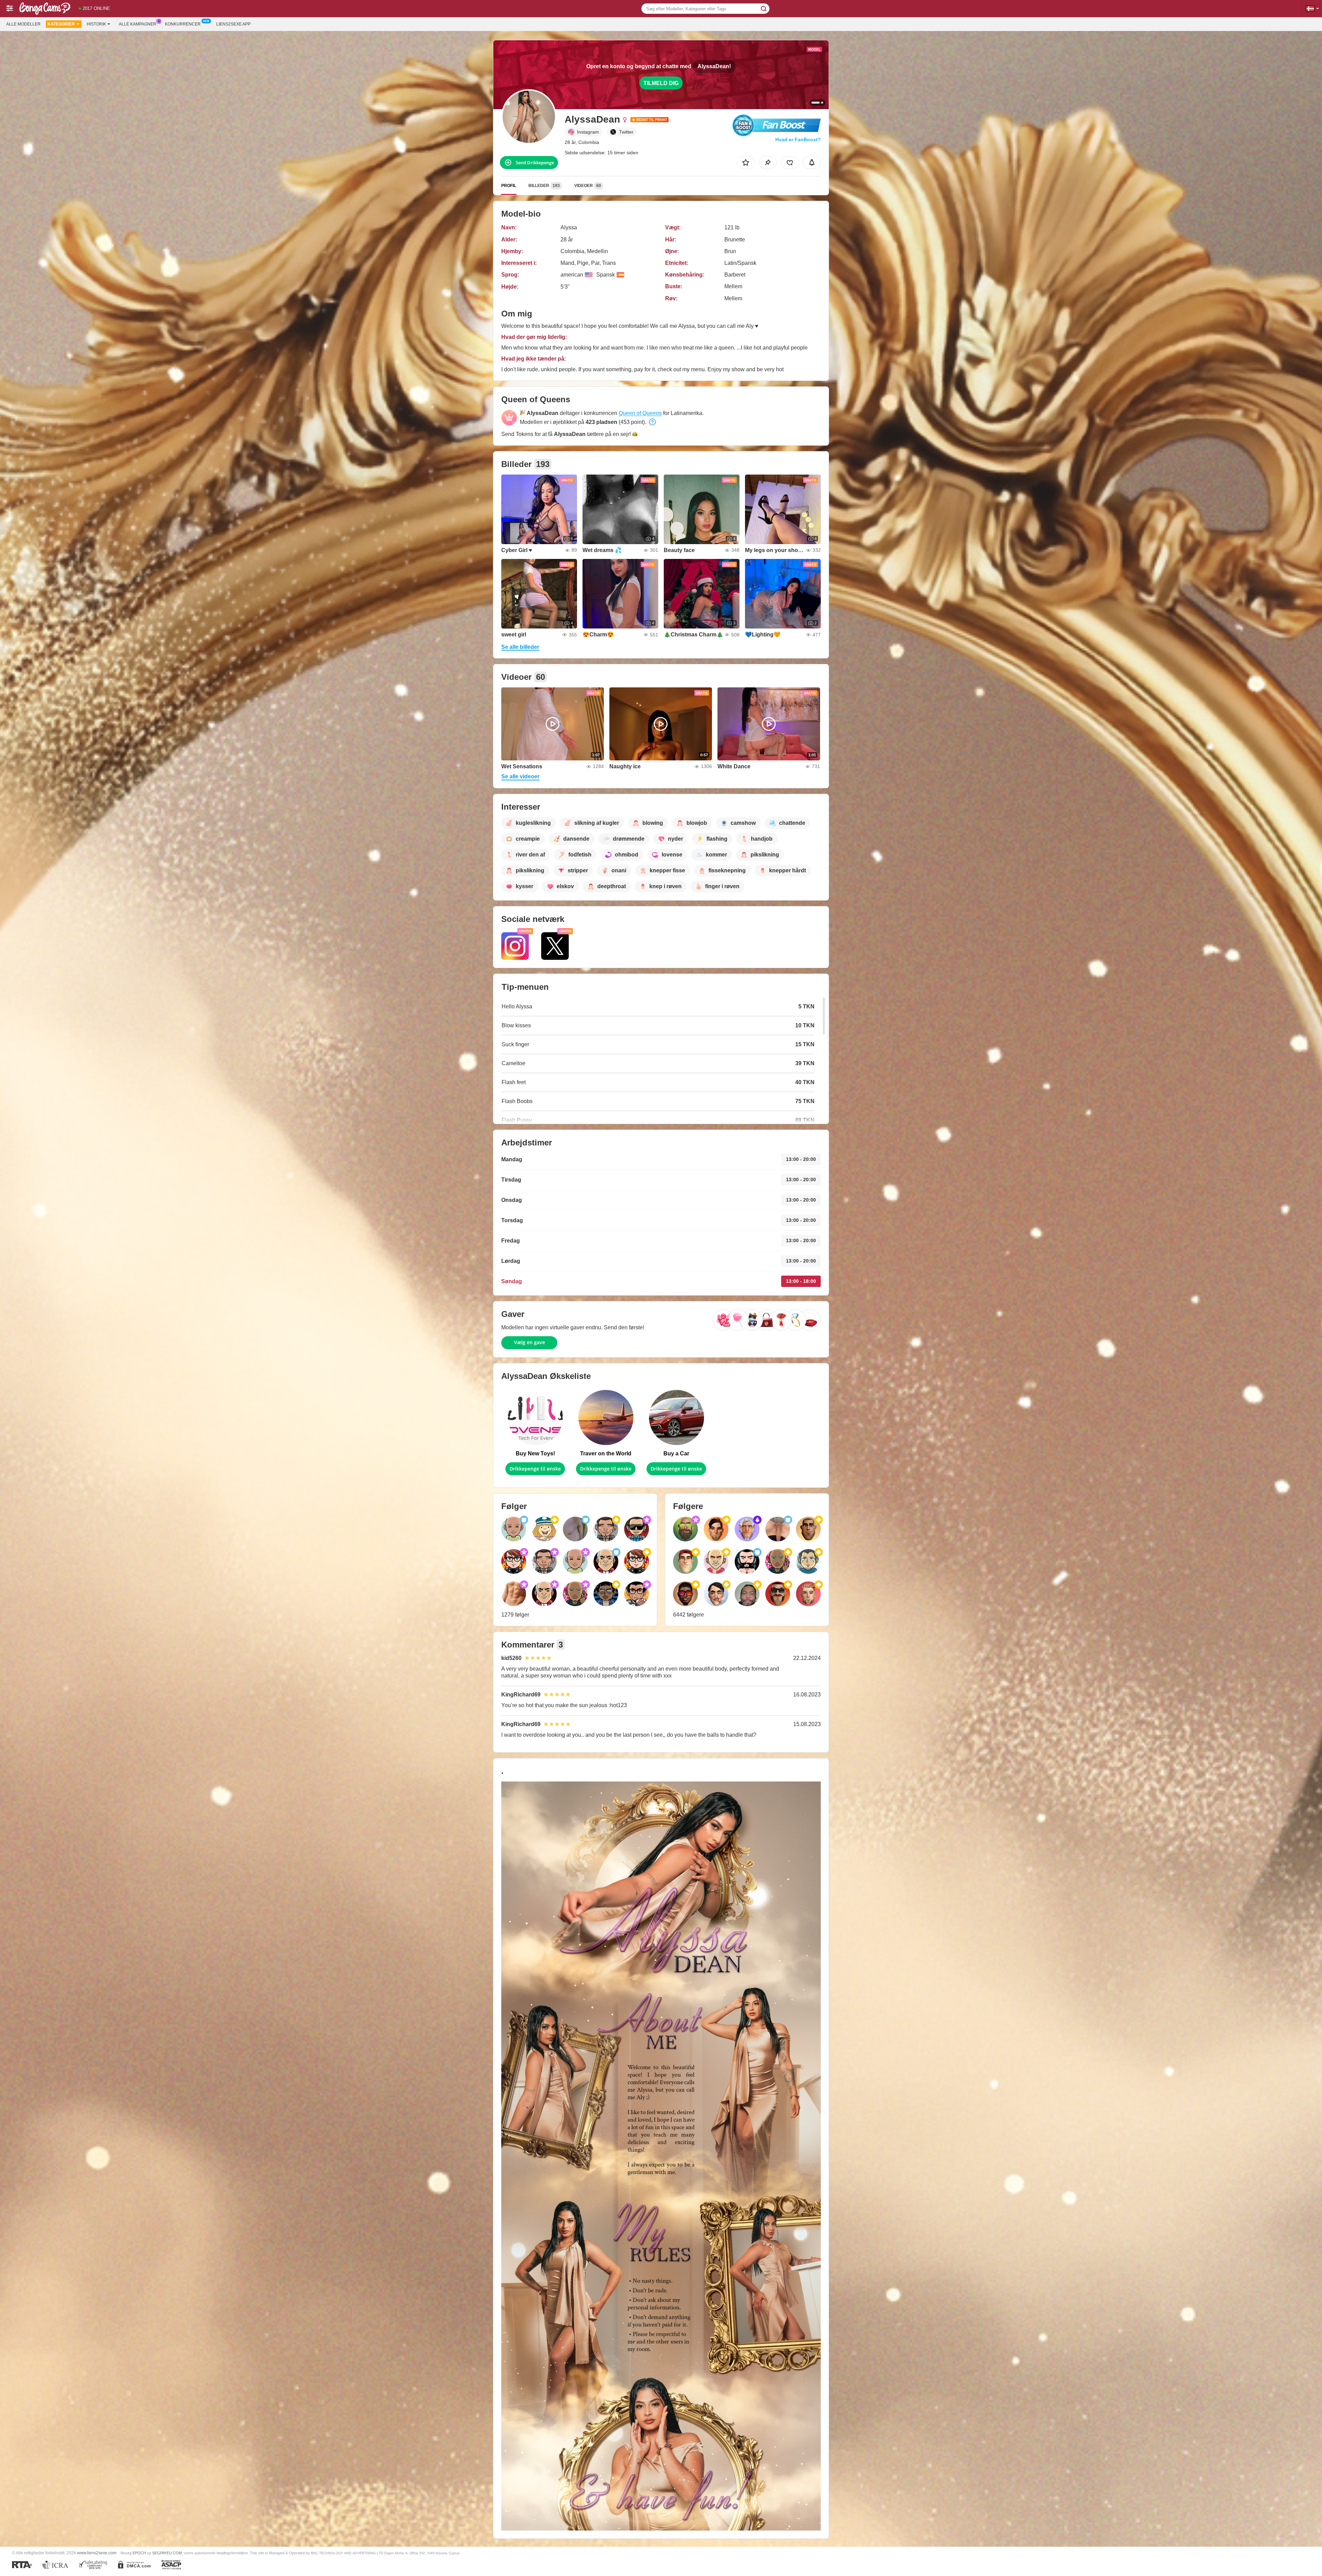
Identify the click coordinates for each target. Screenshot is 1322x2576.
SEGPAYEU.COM (167, 2553)
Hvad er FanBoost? (798, 139)
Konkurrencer (183, 24)
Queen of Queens (640, 413)
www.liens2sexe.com (97, 2553)
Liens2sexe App (233, 24)
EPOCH (139, 2553)
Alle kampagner (138, 24)
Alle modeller (23, 24)
